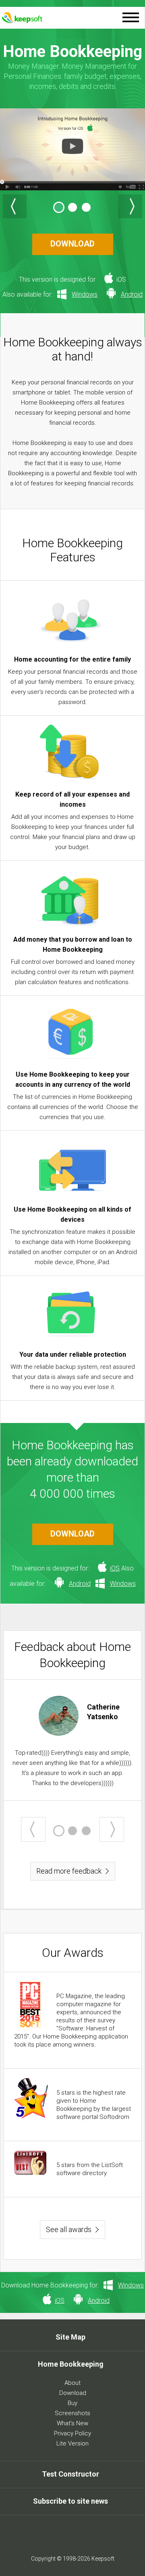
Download (73, 2393)
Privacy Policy (72, 2433)
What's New (72, 2423)
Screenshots (72, 2413)
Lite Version (72, 2443)
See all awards (69, 2229)
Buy (72, 2403)
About (72, 2383)
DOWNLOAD (72, 244)
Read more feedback (69, 1871)
